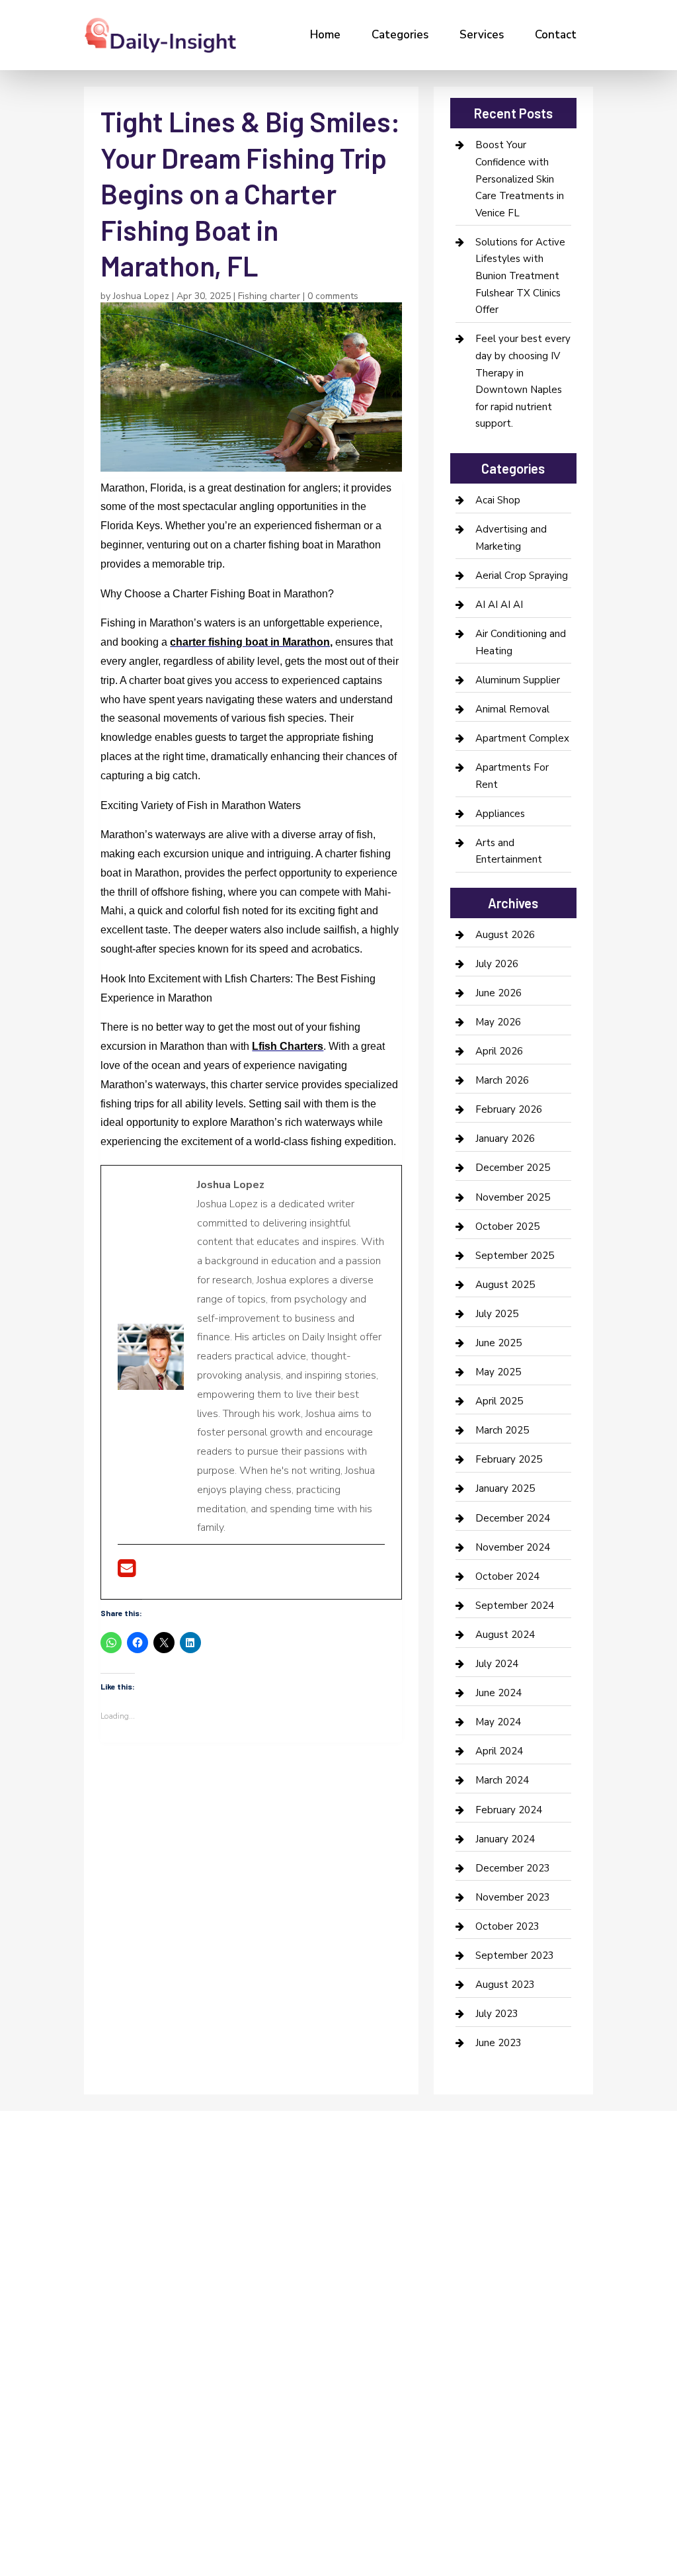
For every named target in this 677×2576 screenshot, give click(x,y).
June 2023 (498, 2043)
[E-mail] (127, 1572)
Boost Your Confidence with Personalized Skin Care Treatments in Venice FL (520, 179)
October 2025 (507, 1226)
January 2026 (505, 1138)
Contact (556, 35)
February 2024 (509, 1810)
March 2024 (502, 1780)
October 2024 (507, 1576)
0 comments (333, 296)
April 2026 (499, 1051)
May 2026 (498, 1022)
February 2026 (509, 1109)
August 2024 (505, 1635)
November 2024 (513, 1547)
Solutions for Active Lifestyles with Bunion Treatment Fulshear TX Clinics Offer (520, 276)
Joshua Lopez (141, 296)
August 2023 (505, 1985)
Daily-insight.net (197, 2368)
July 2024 (497, 1664)
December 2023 (513, 1868)
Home (325, 35)
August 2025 (505, 1285)
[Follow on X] (114, 2264)
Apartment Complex (522, 738)
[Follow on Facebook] (88, 2264)
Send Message (551, 2458)
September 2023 (515, 1955)
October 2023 (507, 1926)
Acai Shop (498, 500)
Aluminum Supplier (518, 680)
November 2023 (513, 1897)
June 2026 (498, 993)
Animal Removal (512, 709)
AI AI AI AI (499, 605)
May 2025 (498, 1372)
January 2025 (505, 1488)
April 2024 (499, 1751)
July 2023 (497, 2014)
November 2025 (513, 1197)
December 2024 (513, 1518)
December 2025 (513, 1168)
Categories (400, 35)
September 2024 (515, 1606)
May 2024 (498, 1722)
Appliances (500, 814)
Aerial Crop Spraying (522, 576)
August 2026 (505, 935)
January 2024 (505, 1839)
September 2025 (515, 1256)
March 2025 (502, 1430)
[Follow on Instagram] (141, 2264)
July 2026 (497, 964)
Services (482, 35)
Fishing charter (269, 296)
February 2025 (509, 1459)
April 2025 (499, 1401)
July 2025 (497, 1314)
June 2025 (498, 1343)
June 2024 (498, 1693)
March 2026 (502, 1080)
